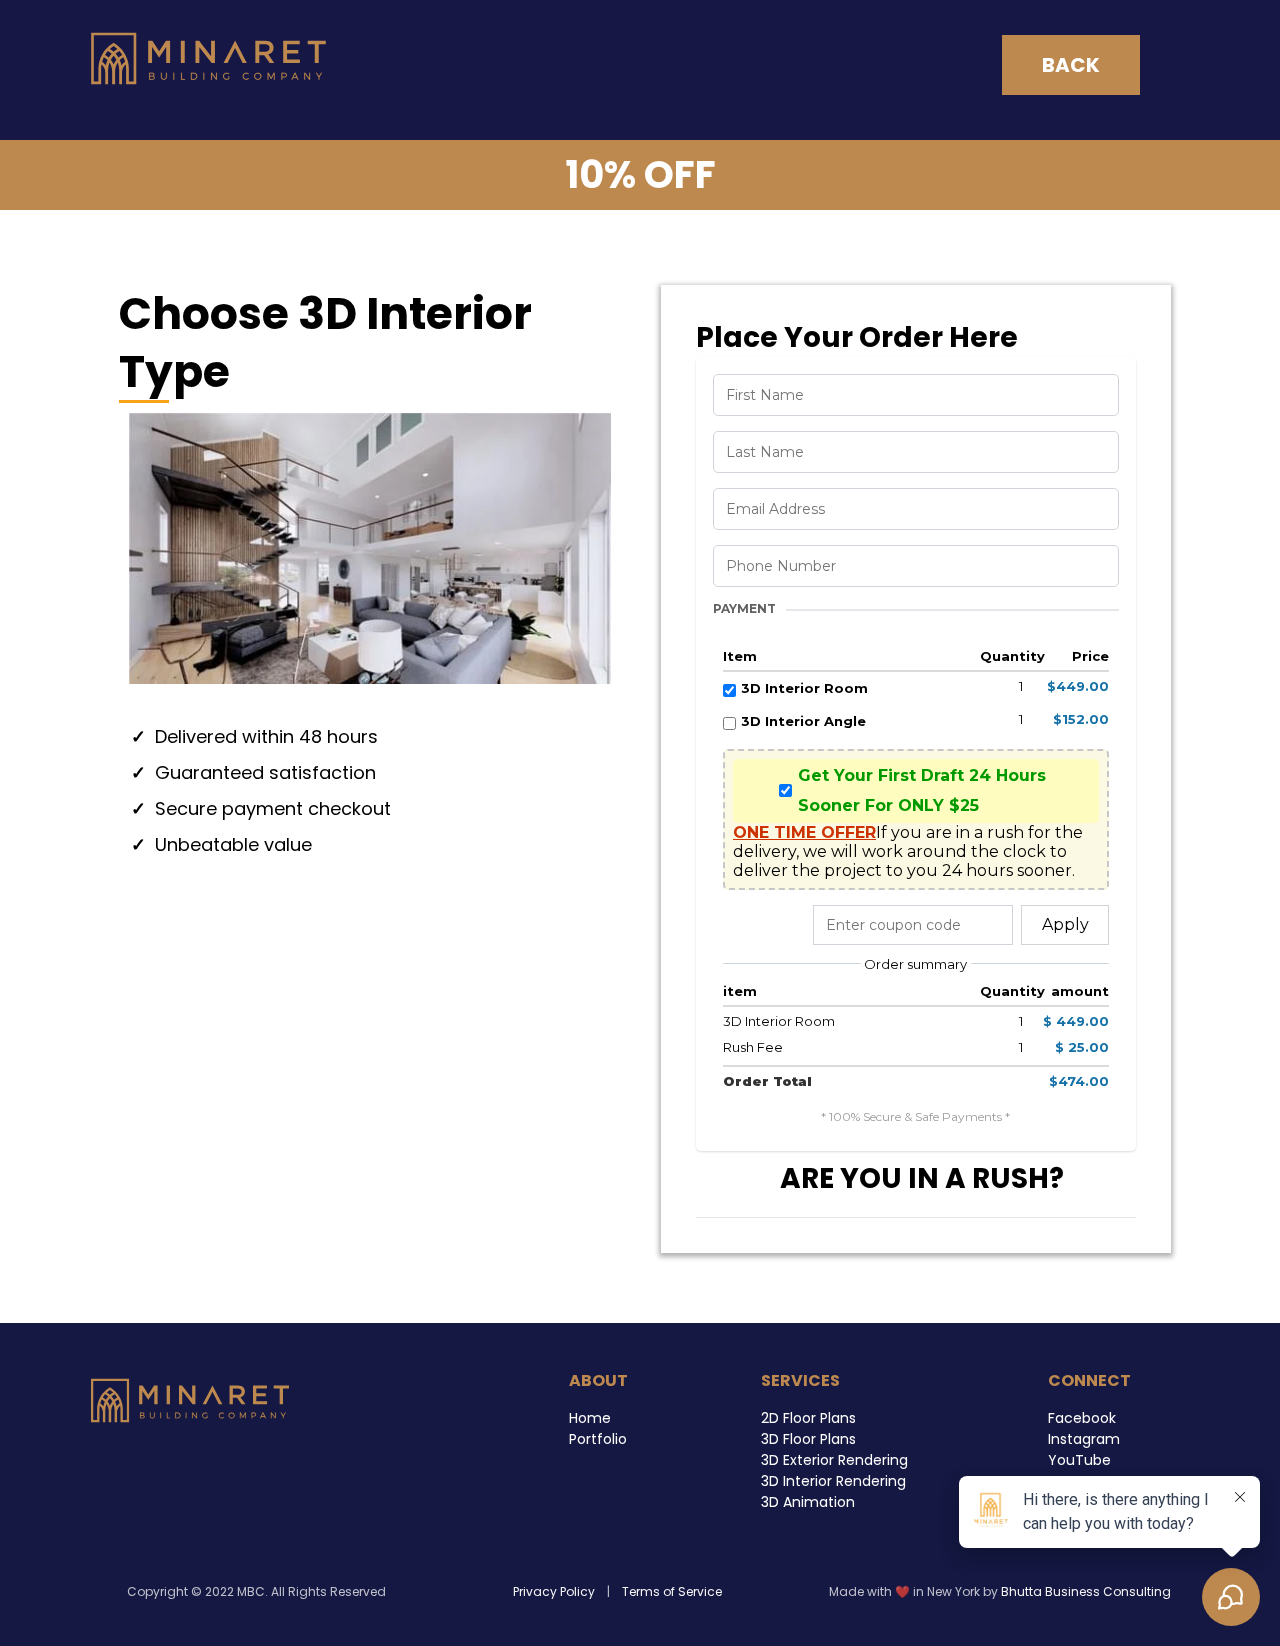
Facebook (1082, 1418)
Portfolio (598, 1439)
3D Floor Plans (808, 1439)
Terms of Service (672, 1591)
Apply (1065, 924)
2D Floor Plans (808, 1418)
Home (590, 1418)
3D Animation (808, 1502)
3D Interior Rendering (833, 1481)
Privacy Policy (555, 1591)
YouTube (1079, 1460)
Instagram (1084, 1439)
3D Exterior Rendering (834, 1460)
